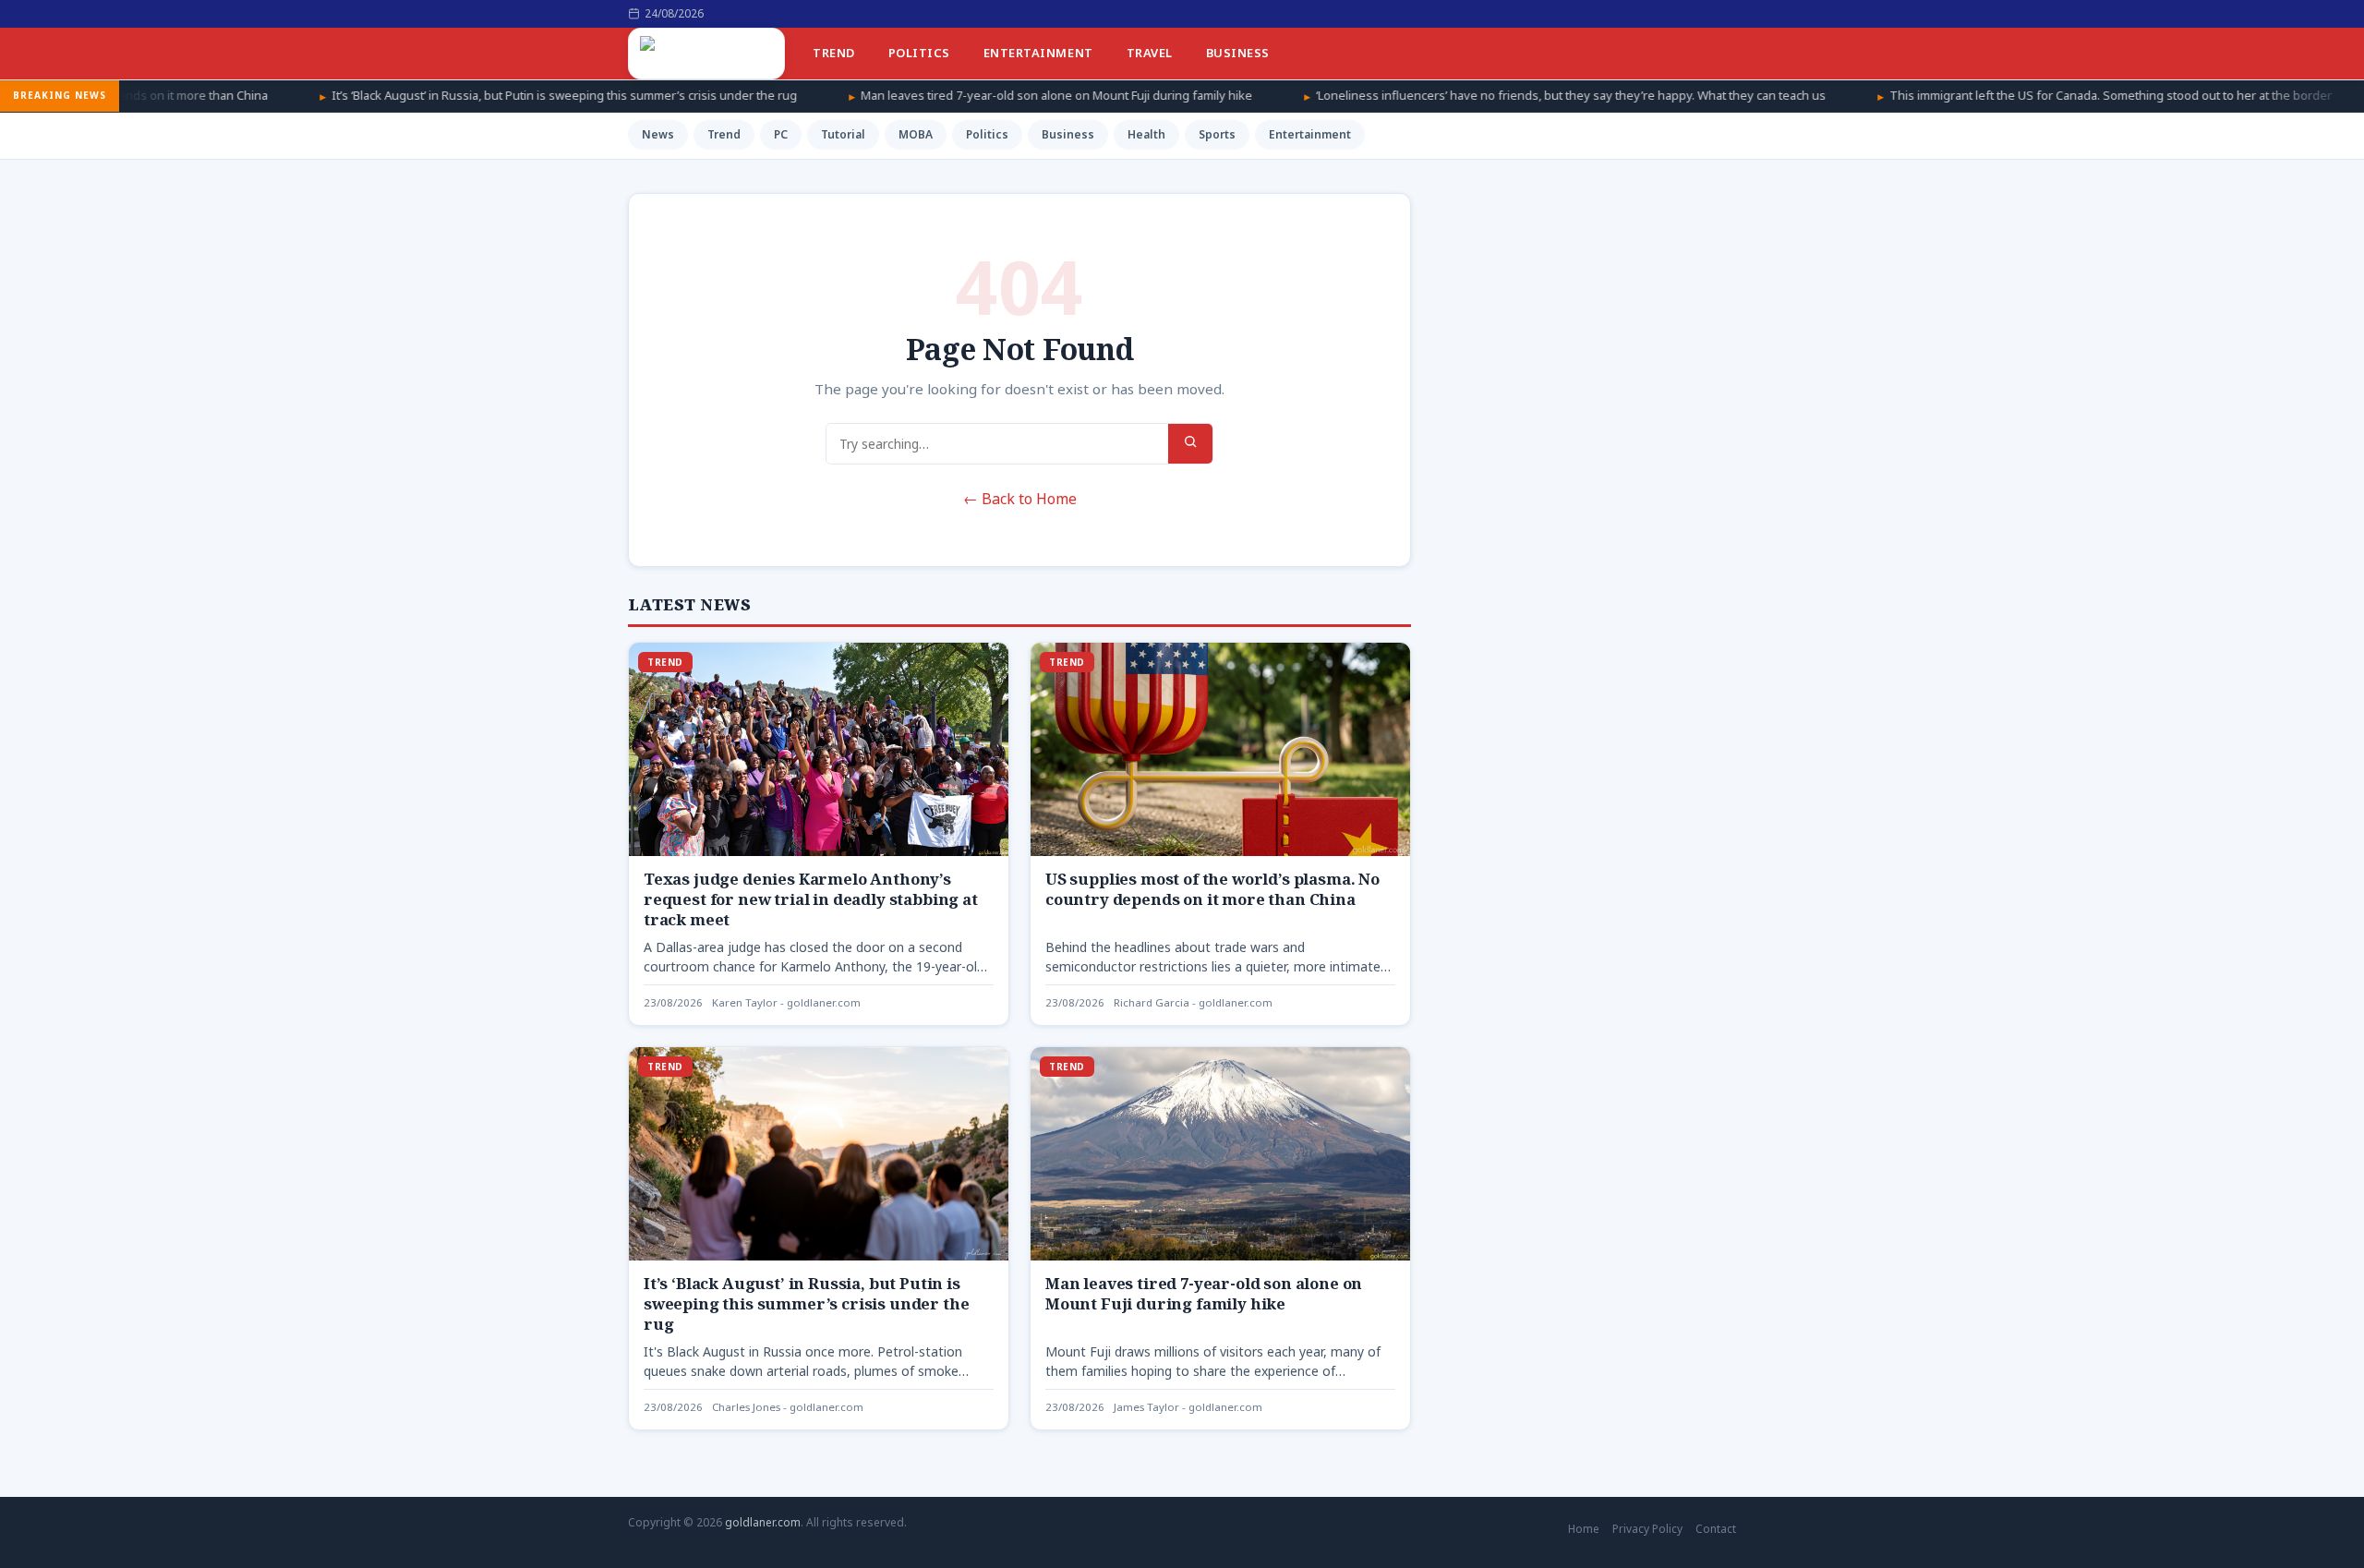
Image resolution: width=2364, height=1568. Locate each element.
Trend (834, 53)
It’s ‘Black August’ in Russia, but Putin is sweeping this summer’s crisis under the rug (437, 95)
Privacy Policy (1647, 1529)
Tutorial (843, 134)
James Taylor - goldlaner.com (1188, 1407)
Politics (919, 53)
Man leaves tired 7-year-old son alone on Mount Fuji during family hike (929, 95)
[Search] (1190, 444)
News (658, 134)
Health (1146, 134)
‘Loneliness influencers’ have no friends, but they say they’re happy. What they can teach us (1443, 95)
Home (1584, 1529)
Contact (1716, 1529)
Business (1238, 53)
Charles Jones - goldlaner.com (788, 1407)
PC (781, 134)
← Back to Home (1020, 499)
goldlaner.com (763, 1522)
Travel (1150, 53)
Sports (1217, 134)
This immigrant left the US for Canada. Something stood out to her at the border (1983, 95)
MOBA (916, 134)
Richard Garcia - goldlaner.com (1193, 1002)
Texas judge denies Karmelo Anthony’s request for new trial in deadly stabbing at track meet (811, 899)
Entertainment (1038, 53)
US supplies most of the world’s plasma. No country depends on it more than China (1212, 889)
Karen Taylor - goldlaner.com (786, 1002)
